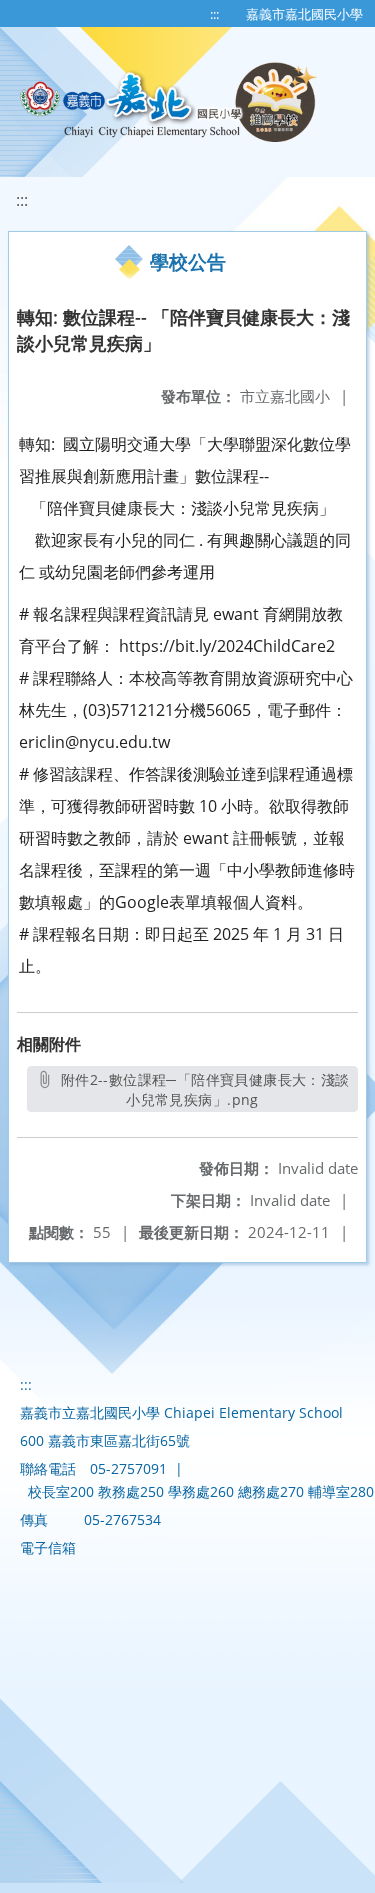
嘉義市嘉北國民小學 (304, 14)
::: (214, 14)
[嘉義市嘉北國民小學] (170, 102)
